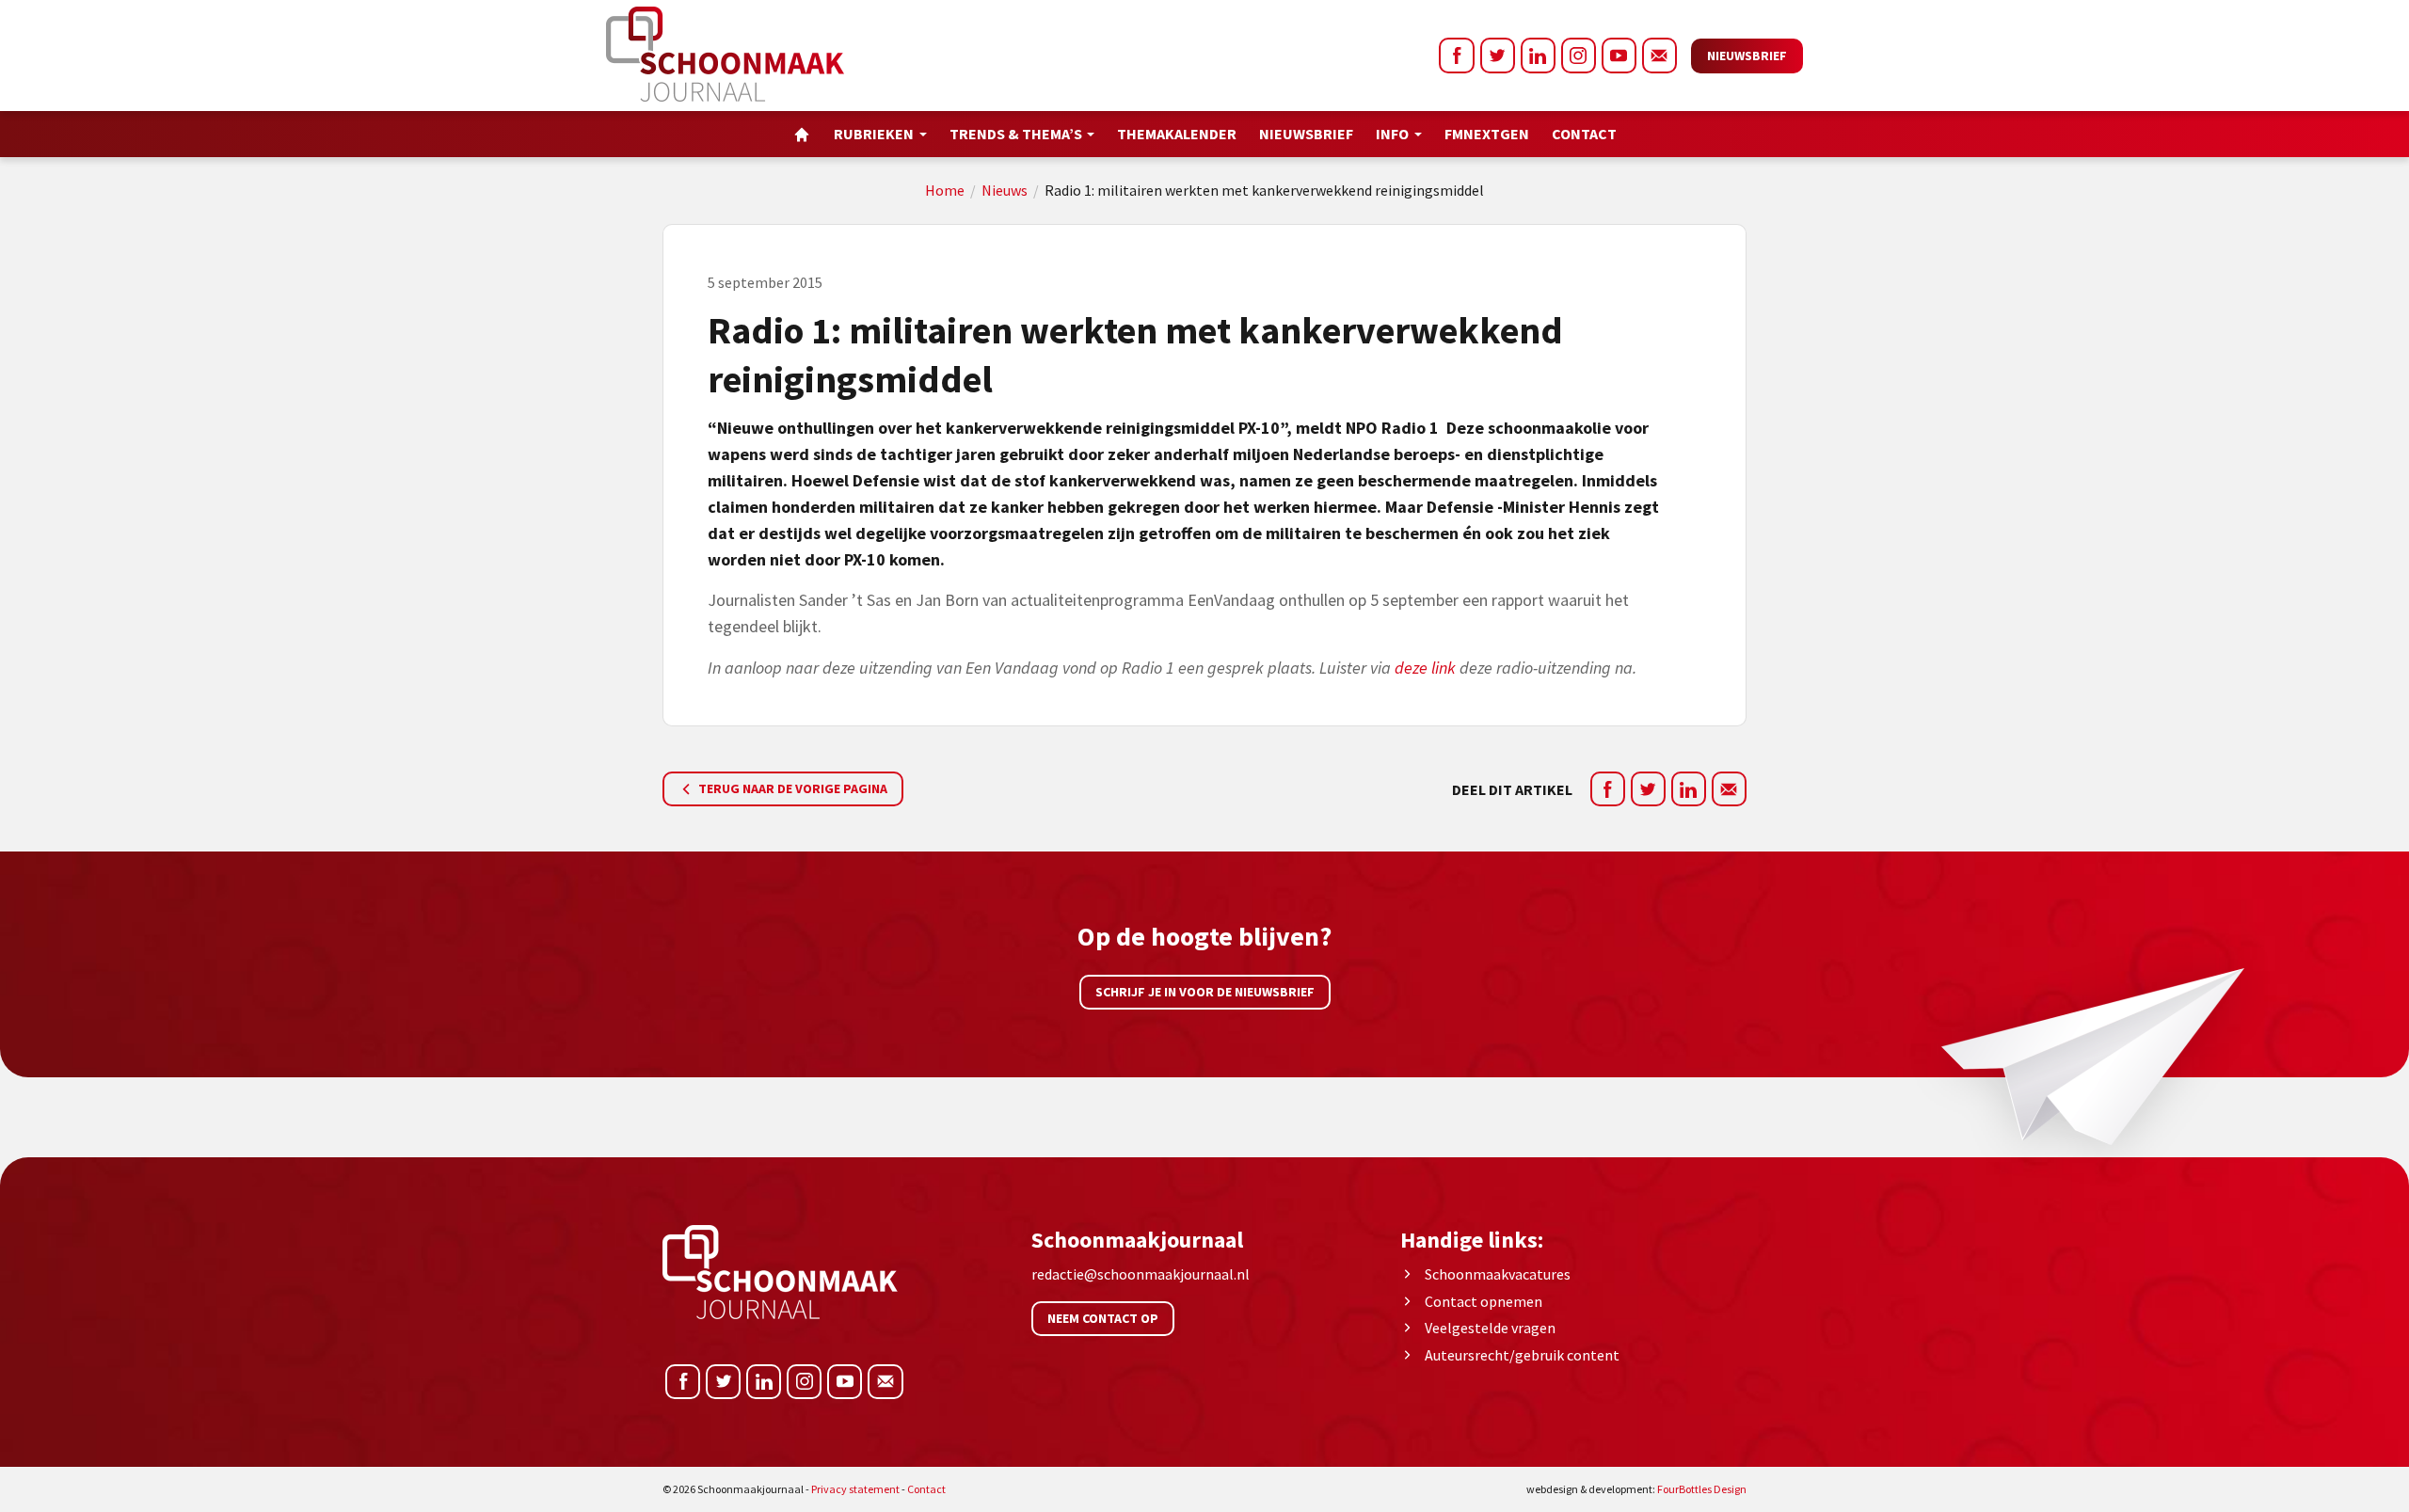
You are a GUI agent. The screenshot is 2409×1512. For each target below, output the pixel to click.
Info (1392, 134)
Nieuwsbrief (1747, 56)
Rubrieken (874, 134)
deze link (1427, 668)
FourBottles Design (1636, 1489)
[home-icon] (802, 134)
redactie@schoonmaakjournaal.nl (1141, 1274)
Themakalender (1177, 134)
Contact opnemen (1484, 1301)
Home (945, 190)
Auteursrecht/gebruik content (1522, 1355)
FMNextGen (1487, 134)
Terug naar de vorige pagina (791, 788)
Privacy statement (855, 1489)
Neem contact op (1103, 1318)
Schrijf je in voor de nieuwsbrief (1205, 992)
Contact (1584, 134)
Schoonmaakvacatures (1498, 1274)
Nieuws (1005, 190)
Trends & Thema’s (1016, 134)
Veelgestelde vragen (1490, 1328)
